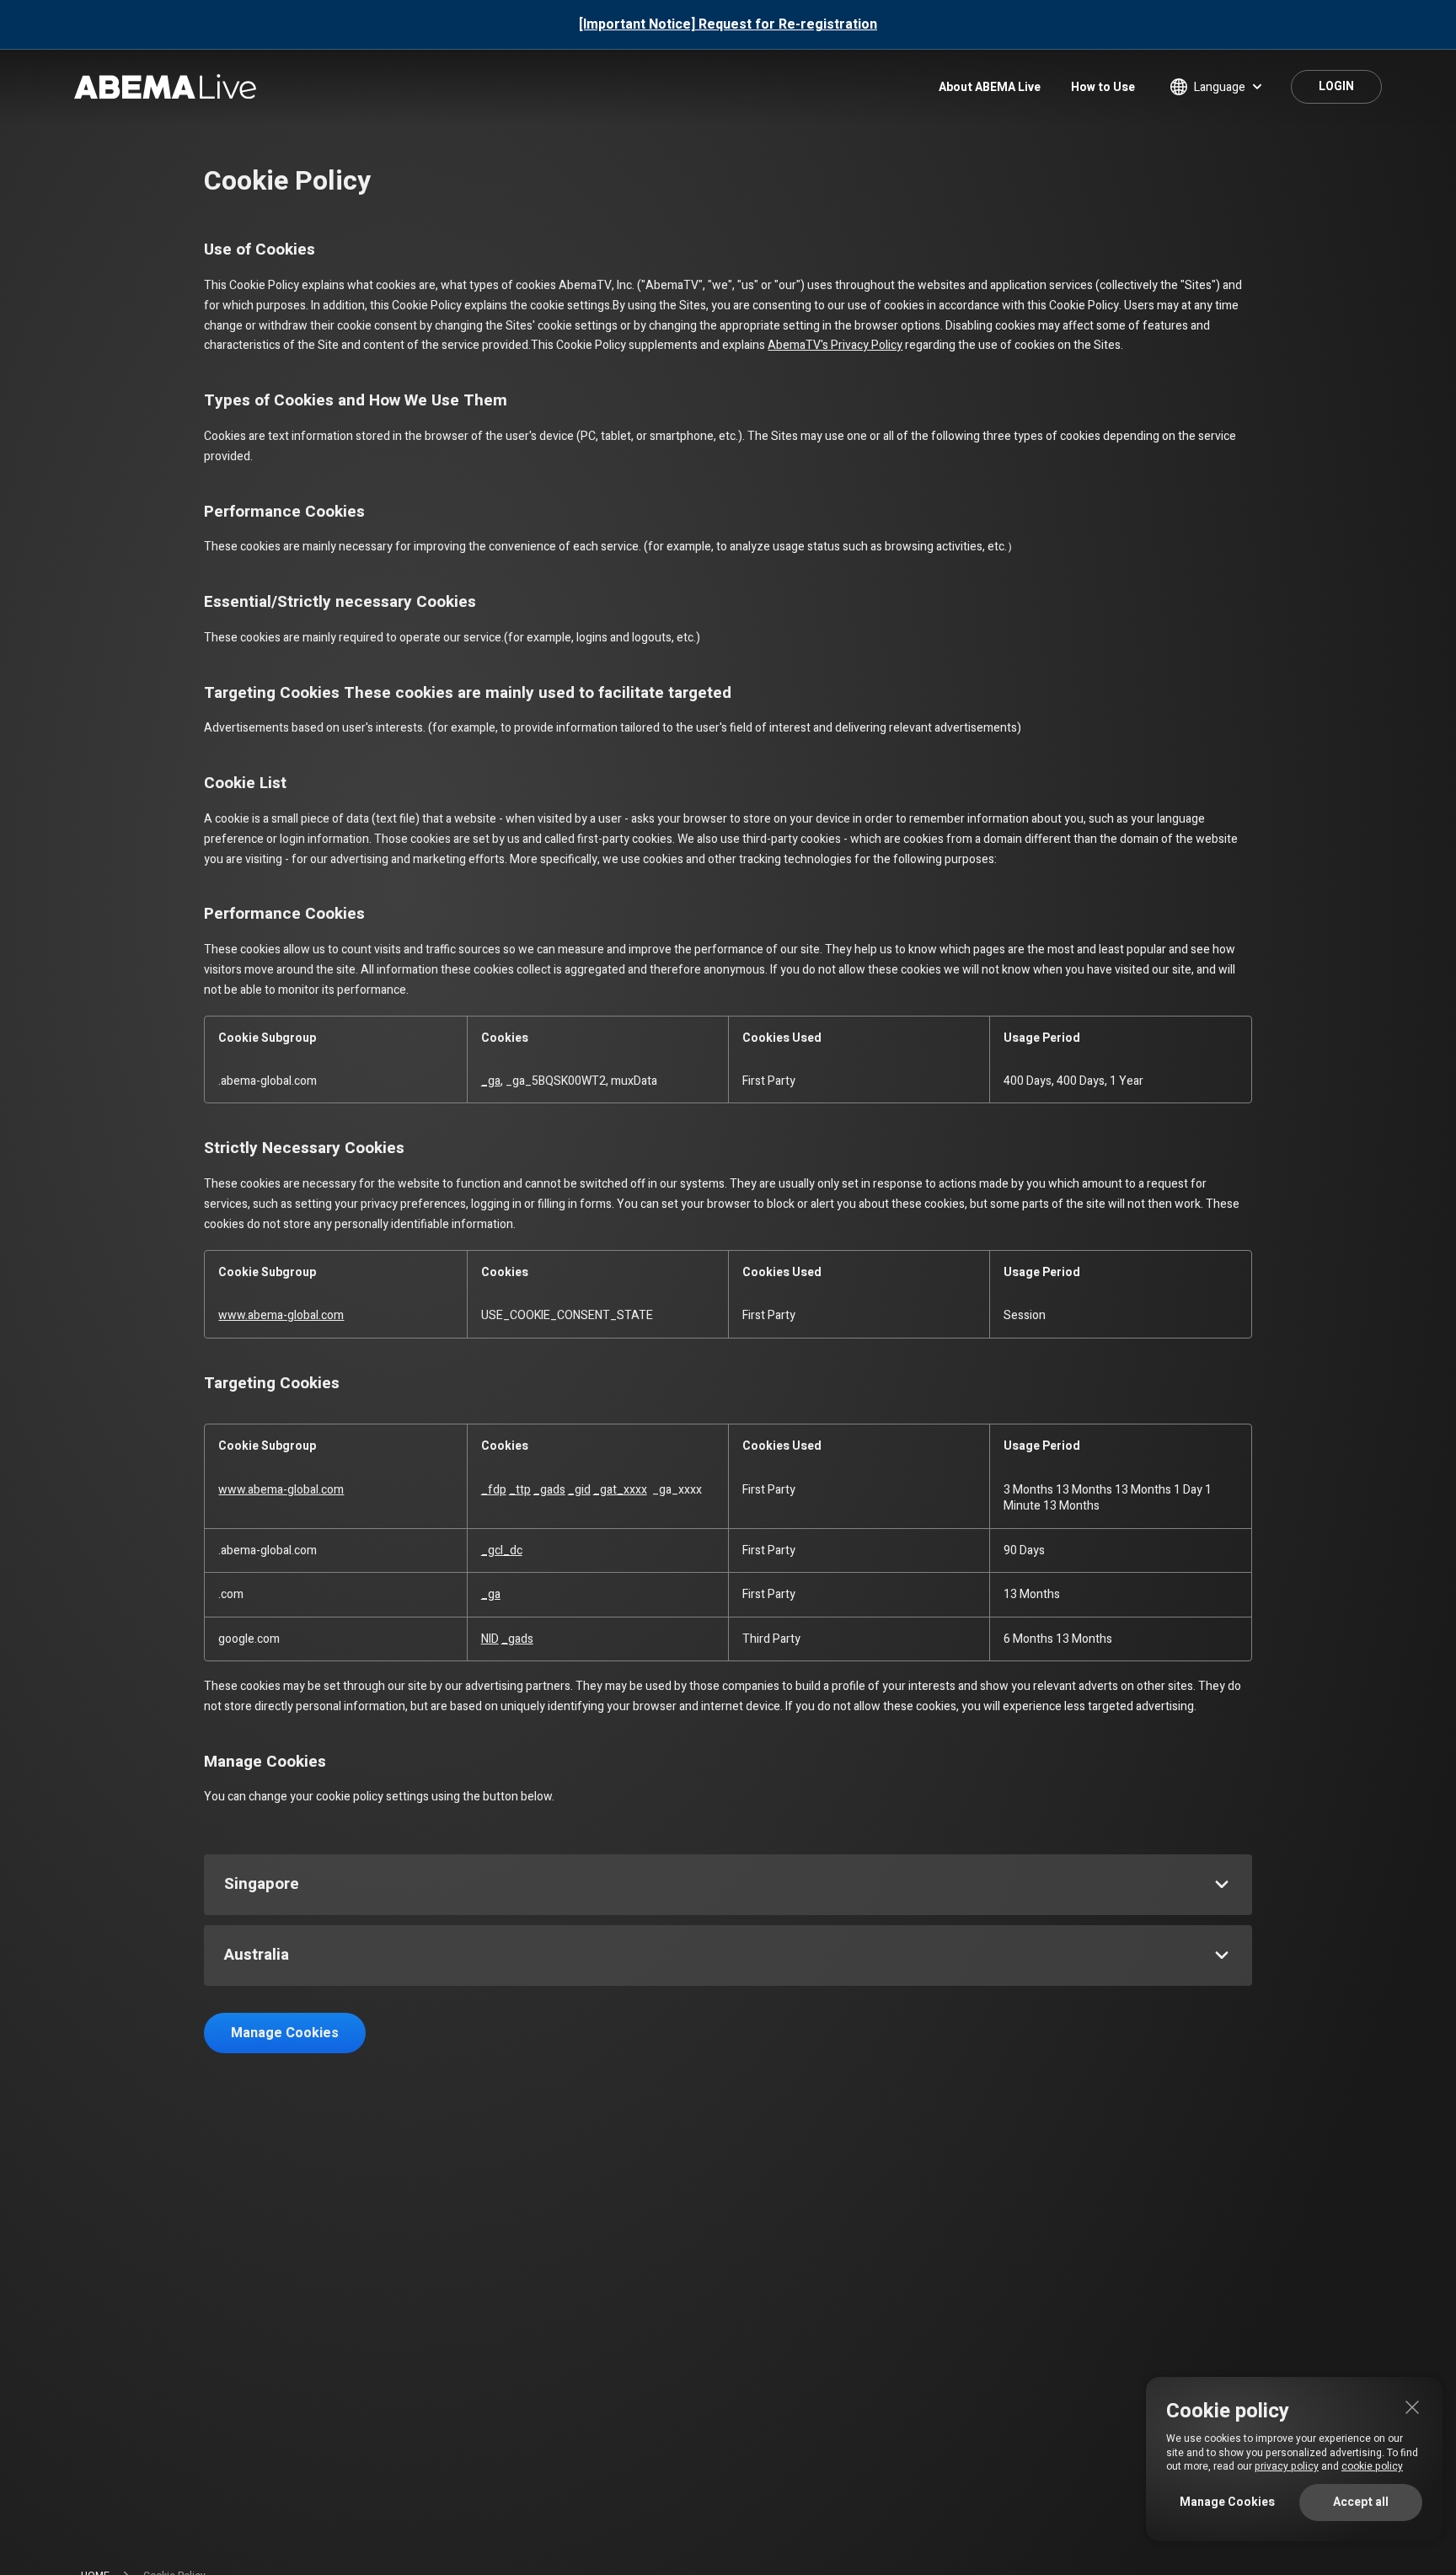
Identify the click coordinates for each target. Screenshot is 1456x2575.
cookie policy (1372, 2466)
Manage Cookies (285, 2033)
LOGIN (1336, 86)
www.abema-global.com (281, 1315)
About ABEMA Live (990, 87)
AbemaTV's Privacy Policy (835, 345)
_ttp (520, 1490)
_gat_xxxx (620, 1490)
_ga (491, 1081)
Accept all (1361, 2502)
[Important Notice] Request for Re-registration (728, 24)
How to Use (1103, 87)
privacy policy (1287, 2466)
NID (490, 1639)
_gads (549, 1490)
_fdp (494, 1490)
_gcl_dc (502, 1550)
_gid (579, 1490)
